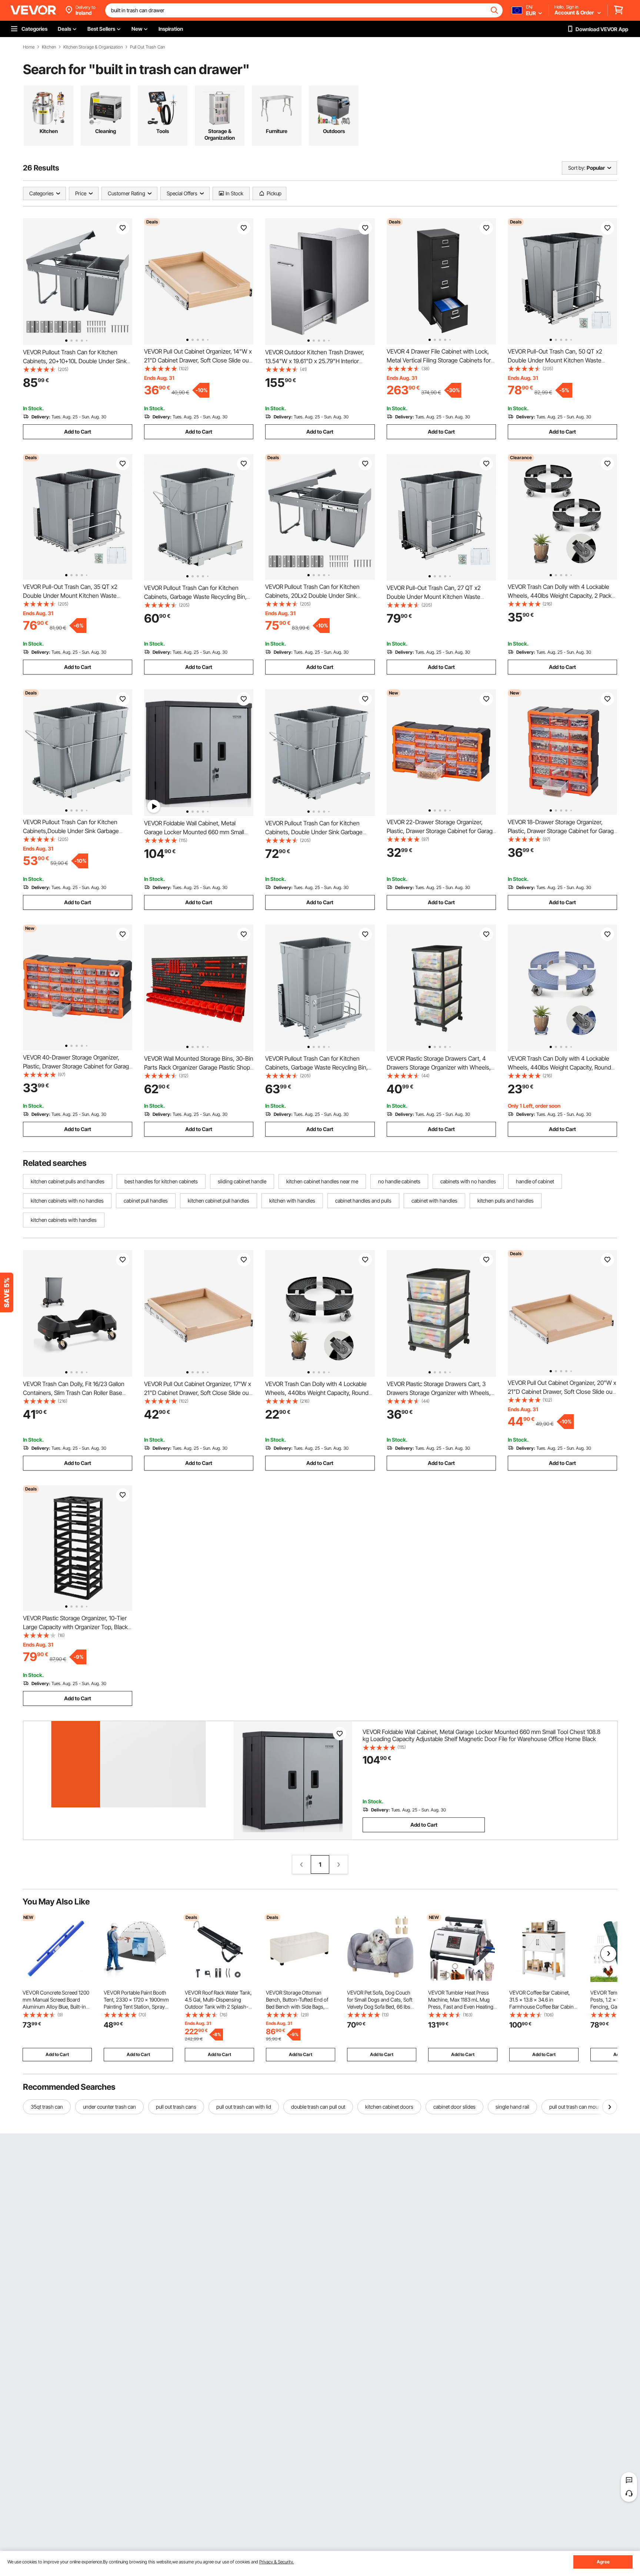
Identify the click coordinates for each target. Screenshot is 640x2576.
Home (29, 47)
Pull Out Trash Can (147, 47)
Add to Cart (78, 432)
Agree (603, 2562)
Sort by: (577, 168)
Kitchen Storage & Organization (93, 47)
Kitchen (49, 47)
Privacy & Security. (276, 2562)
